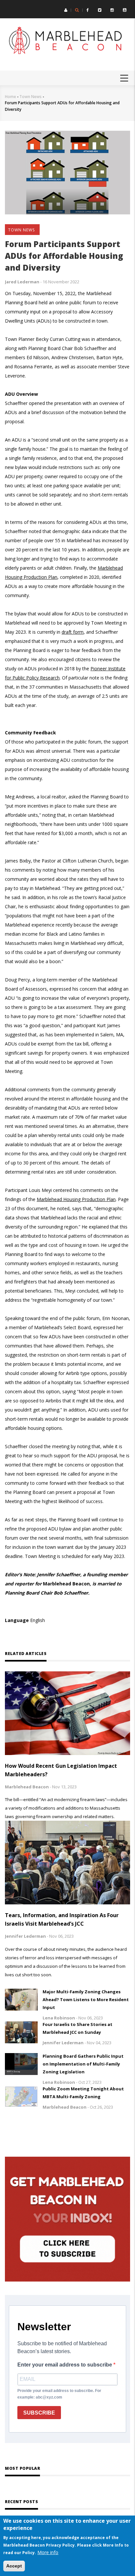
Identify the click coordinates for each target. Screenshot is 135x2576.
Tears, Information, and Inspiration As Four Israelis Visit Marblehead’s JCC (62, 1919)
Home (10, 97)
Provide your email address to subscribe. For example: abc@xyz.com (59, 2394)
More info (48, 2552)
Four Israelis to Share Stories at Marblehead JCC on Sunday (77, 2028)
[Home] (67, 41)
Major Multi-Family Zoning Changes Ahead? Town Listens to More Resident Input (86, 1999)
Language (17, 1620)
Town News (30, 97)
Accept (14, 2566)
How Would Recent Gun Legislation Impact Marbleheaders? (61, 1770)
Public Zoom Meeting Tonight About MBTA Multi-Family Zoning (83, 2093)
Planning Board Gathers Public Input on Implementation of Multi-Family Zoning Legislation (83, 2064)
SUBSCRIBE (39, 2413)
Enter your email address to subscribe (65, 2365)
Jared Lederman (22, 282)
